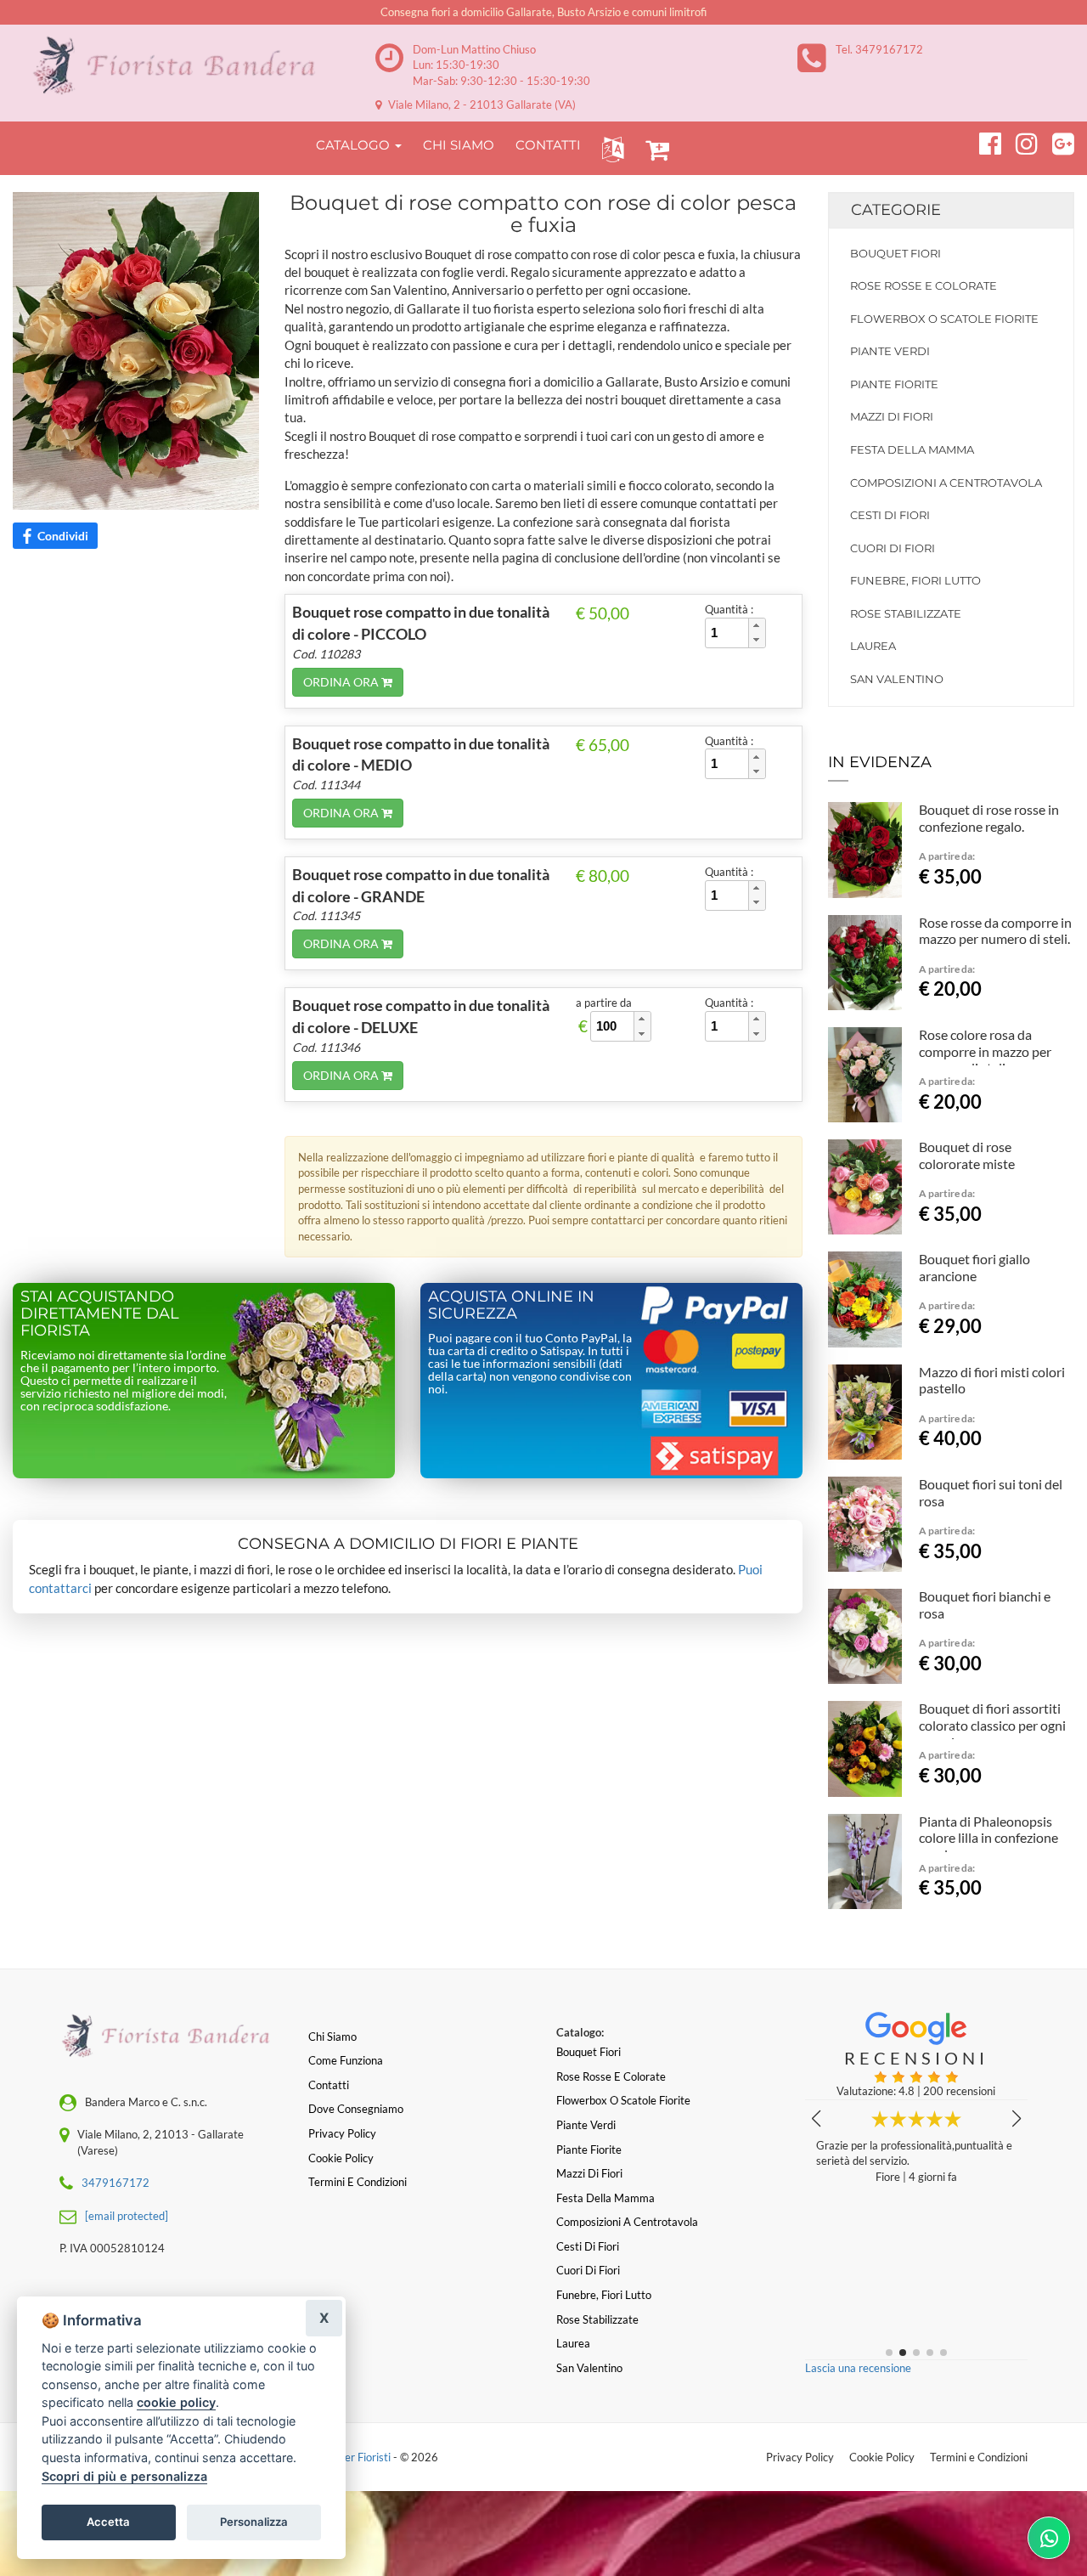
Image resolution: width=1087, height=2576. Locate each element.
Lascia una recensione (858, 2368)
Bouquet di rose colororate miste (967, 1155)
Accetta (108, 2522)
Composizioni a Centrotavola (946, 483)
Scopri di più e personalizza (124, 2476)
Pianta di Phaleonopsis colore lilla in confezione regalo (988, 1838)
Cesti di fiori (890, 515)
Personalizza (254, 2522)
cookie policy (176, 2402)
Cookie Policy (882, 2457)
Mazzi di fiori (892, 416)
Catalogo (355, 145)
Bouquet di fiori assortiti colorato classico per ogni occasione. (992, 1725)
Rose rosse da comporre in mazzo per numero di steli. (995, 931)
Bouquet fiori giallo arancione (974, 1267)
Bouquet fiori (896, 253)
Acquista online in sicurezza (511, 1305)
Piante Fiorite (894, 384)
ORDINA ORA (342, 682)
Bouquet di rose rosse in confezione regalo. (989, 818)
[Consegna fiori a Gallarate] (181, 66)
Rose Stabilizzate (906, 613)
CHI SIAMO (459, 145)
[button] (609, 148)
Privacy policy (342, 2133)
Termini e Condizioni (979, 2457)
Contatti (329, 2085)
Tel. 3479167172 (879, 49)
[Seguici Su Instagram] (1019, 141)
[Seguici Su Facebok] (983, 141)
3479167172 (115, 2183)
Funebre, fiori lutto (915, 580)
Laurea (873, 646)
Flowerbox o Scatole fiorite (944, 319)
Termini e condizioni (358, 2182)
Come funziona (346, 2060)
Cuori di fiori (893, 548)
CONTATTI (548, 145)
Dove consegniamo (356, 2109)
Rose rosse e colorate (924, 285)
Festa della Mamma (912, 449)
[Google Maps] (1056, 141)
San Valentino (897, 679)
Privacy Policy (800, 2457)
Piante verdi (890, 351)
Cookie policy (341, 2158)
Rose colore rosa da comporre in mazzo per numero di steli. (985, 1051)
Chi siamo (332, 2037)
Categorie (896, 210)
